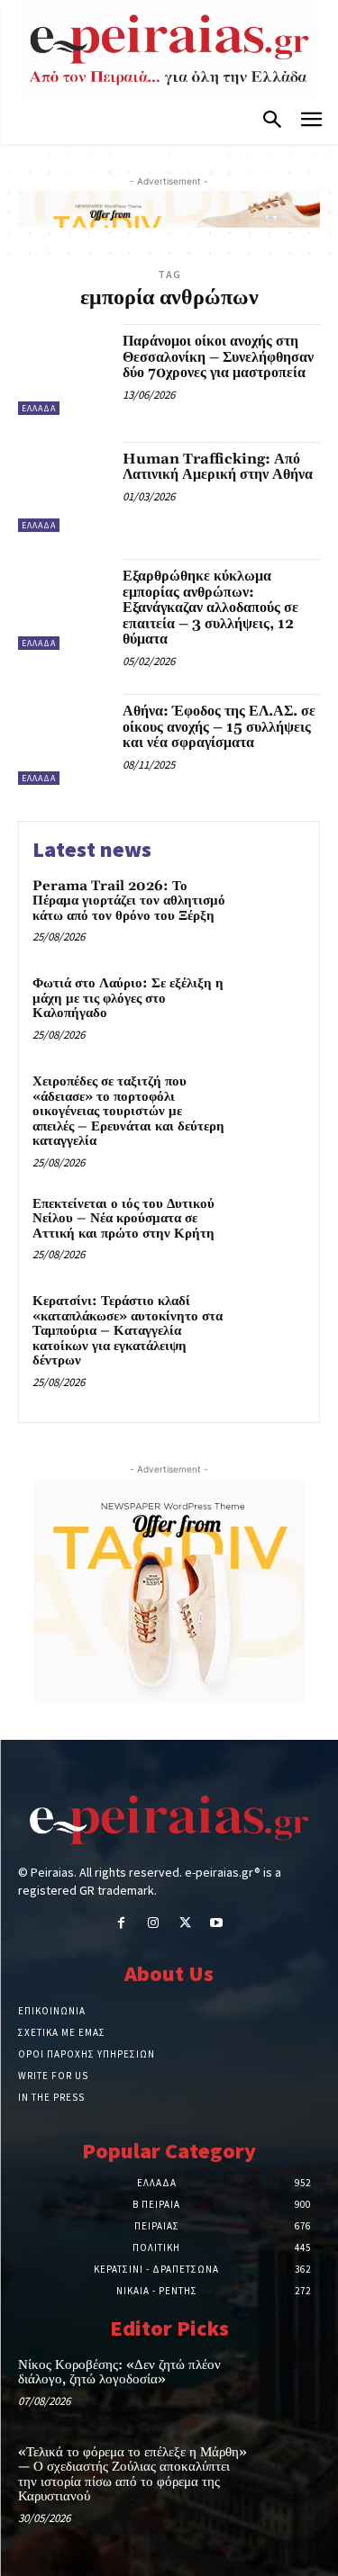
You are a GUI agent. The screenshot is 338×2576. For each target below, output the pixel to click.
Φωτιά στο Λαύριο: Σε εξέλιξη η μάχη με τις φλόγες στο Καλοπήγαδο (128, 998)
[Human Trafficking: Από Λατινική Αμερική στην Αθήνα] (64, 487)
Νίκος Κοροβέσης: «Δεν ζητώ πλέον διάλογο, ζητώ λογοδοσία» (119, 2373)
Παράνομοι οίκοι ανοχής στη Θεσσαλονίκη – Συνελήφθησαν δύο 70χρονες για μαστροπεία (218, 357)
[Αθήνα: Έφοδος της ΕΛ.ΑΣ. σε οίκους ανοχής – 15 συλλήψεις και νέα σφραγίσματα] (64, 739)
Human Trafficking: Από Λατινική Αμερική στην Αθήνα (218, 467)
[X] (185, 1924)
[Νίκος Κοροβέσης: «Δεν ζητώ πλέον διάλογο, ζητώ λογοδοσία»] (290, 2385)
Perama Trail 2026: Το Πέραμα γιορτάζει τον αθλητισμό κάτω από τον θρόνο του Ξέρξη (129, 901)
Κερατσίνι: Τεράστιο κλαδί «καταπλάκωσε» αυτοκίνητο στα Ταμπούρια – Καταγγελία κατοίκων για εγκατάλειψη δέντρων (128, 1331)
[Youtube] (217, 1924)
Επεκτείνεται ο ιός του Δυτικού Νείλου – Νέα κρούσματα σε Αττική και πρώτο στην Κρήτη (123, 1219)
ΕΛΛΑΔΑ (39, 408)
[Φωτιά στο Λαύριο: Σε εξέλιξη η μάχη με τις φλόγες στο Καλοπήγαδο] (270, 1009)
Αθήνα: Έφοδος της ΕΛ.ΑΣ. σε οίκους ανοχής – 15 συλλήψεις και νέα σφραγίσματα (219, 727)
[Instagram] (153, 1924)
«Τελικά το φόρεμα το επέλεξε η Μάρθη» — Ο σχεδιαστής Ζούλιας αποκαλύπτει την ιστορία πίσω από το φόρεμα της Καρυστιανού (132, 2475)
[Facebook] (121, 1924)
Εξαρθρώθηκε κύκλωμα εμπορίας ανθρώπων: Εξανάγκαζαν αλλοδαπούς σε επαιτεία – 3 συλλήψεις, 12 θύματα (210, 608)
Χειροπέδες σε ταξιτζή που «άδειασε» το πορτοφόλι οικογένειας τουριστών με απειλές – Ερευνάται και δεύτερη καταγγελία (128, 1111)
